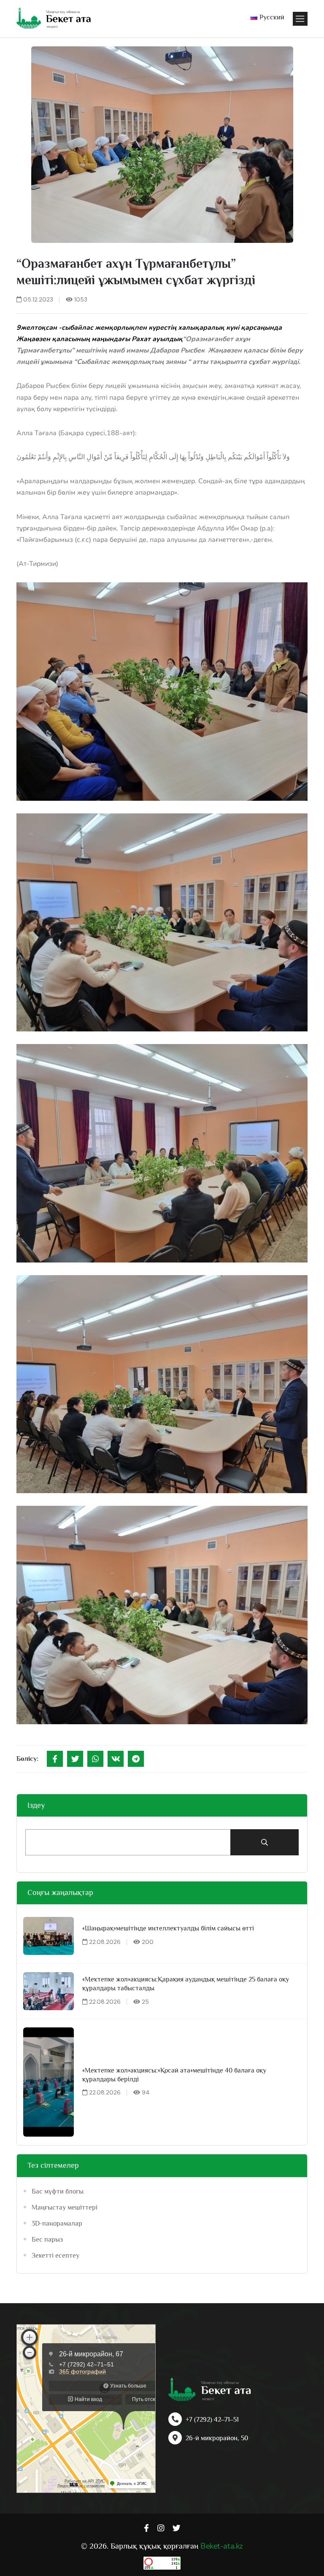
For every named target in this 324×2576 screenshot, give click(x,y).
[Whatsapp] (95, 1759)
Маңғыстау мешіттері (65, 2207)
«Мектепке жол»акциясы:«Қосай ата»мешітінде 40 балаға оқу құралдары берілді (174, 2075)
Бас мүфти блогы (58, 2191)
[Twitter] (75, 1759)
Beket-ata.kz (221, 2546)
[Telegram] (136, 1759)
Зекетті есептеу (55, 2256)
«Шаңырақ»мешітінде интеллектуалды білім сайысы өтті (168, 1928)
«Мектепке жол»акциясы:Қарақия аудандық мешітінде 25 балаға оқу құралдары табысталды (186, 1984)
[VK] (116, 1759)
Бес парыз (47, 2240)
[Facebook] (55, 1759)
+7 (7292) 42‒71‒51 (212, 2420)
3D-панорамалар (57, 2223)
